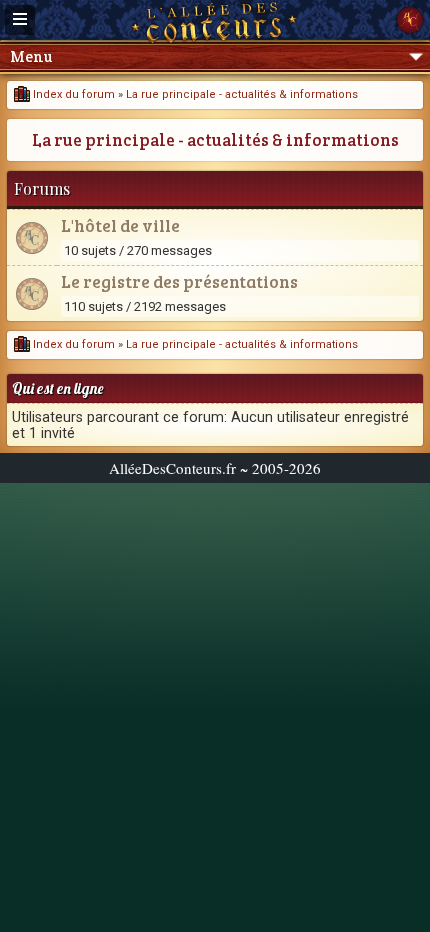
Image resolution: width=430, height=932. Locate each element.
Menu (31, 56)
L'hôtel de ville (120, 225)
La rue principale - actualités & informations (242, 94)
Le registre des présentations (179, 281)
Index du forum (72, 94)
